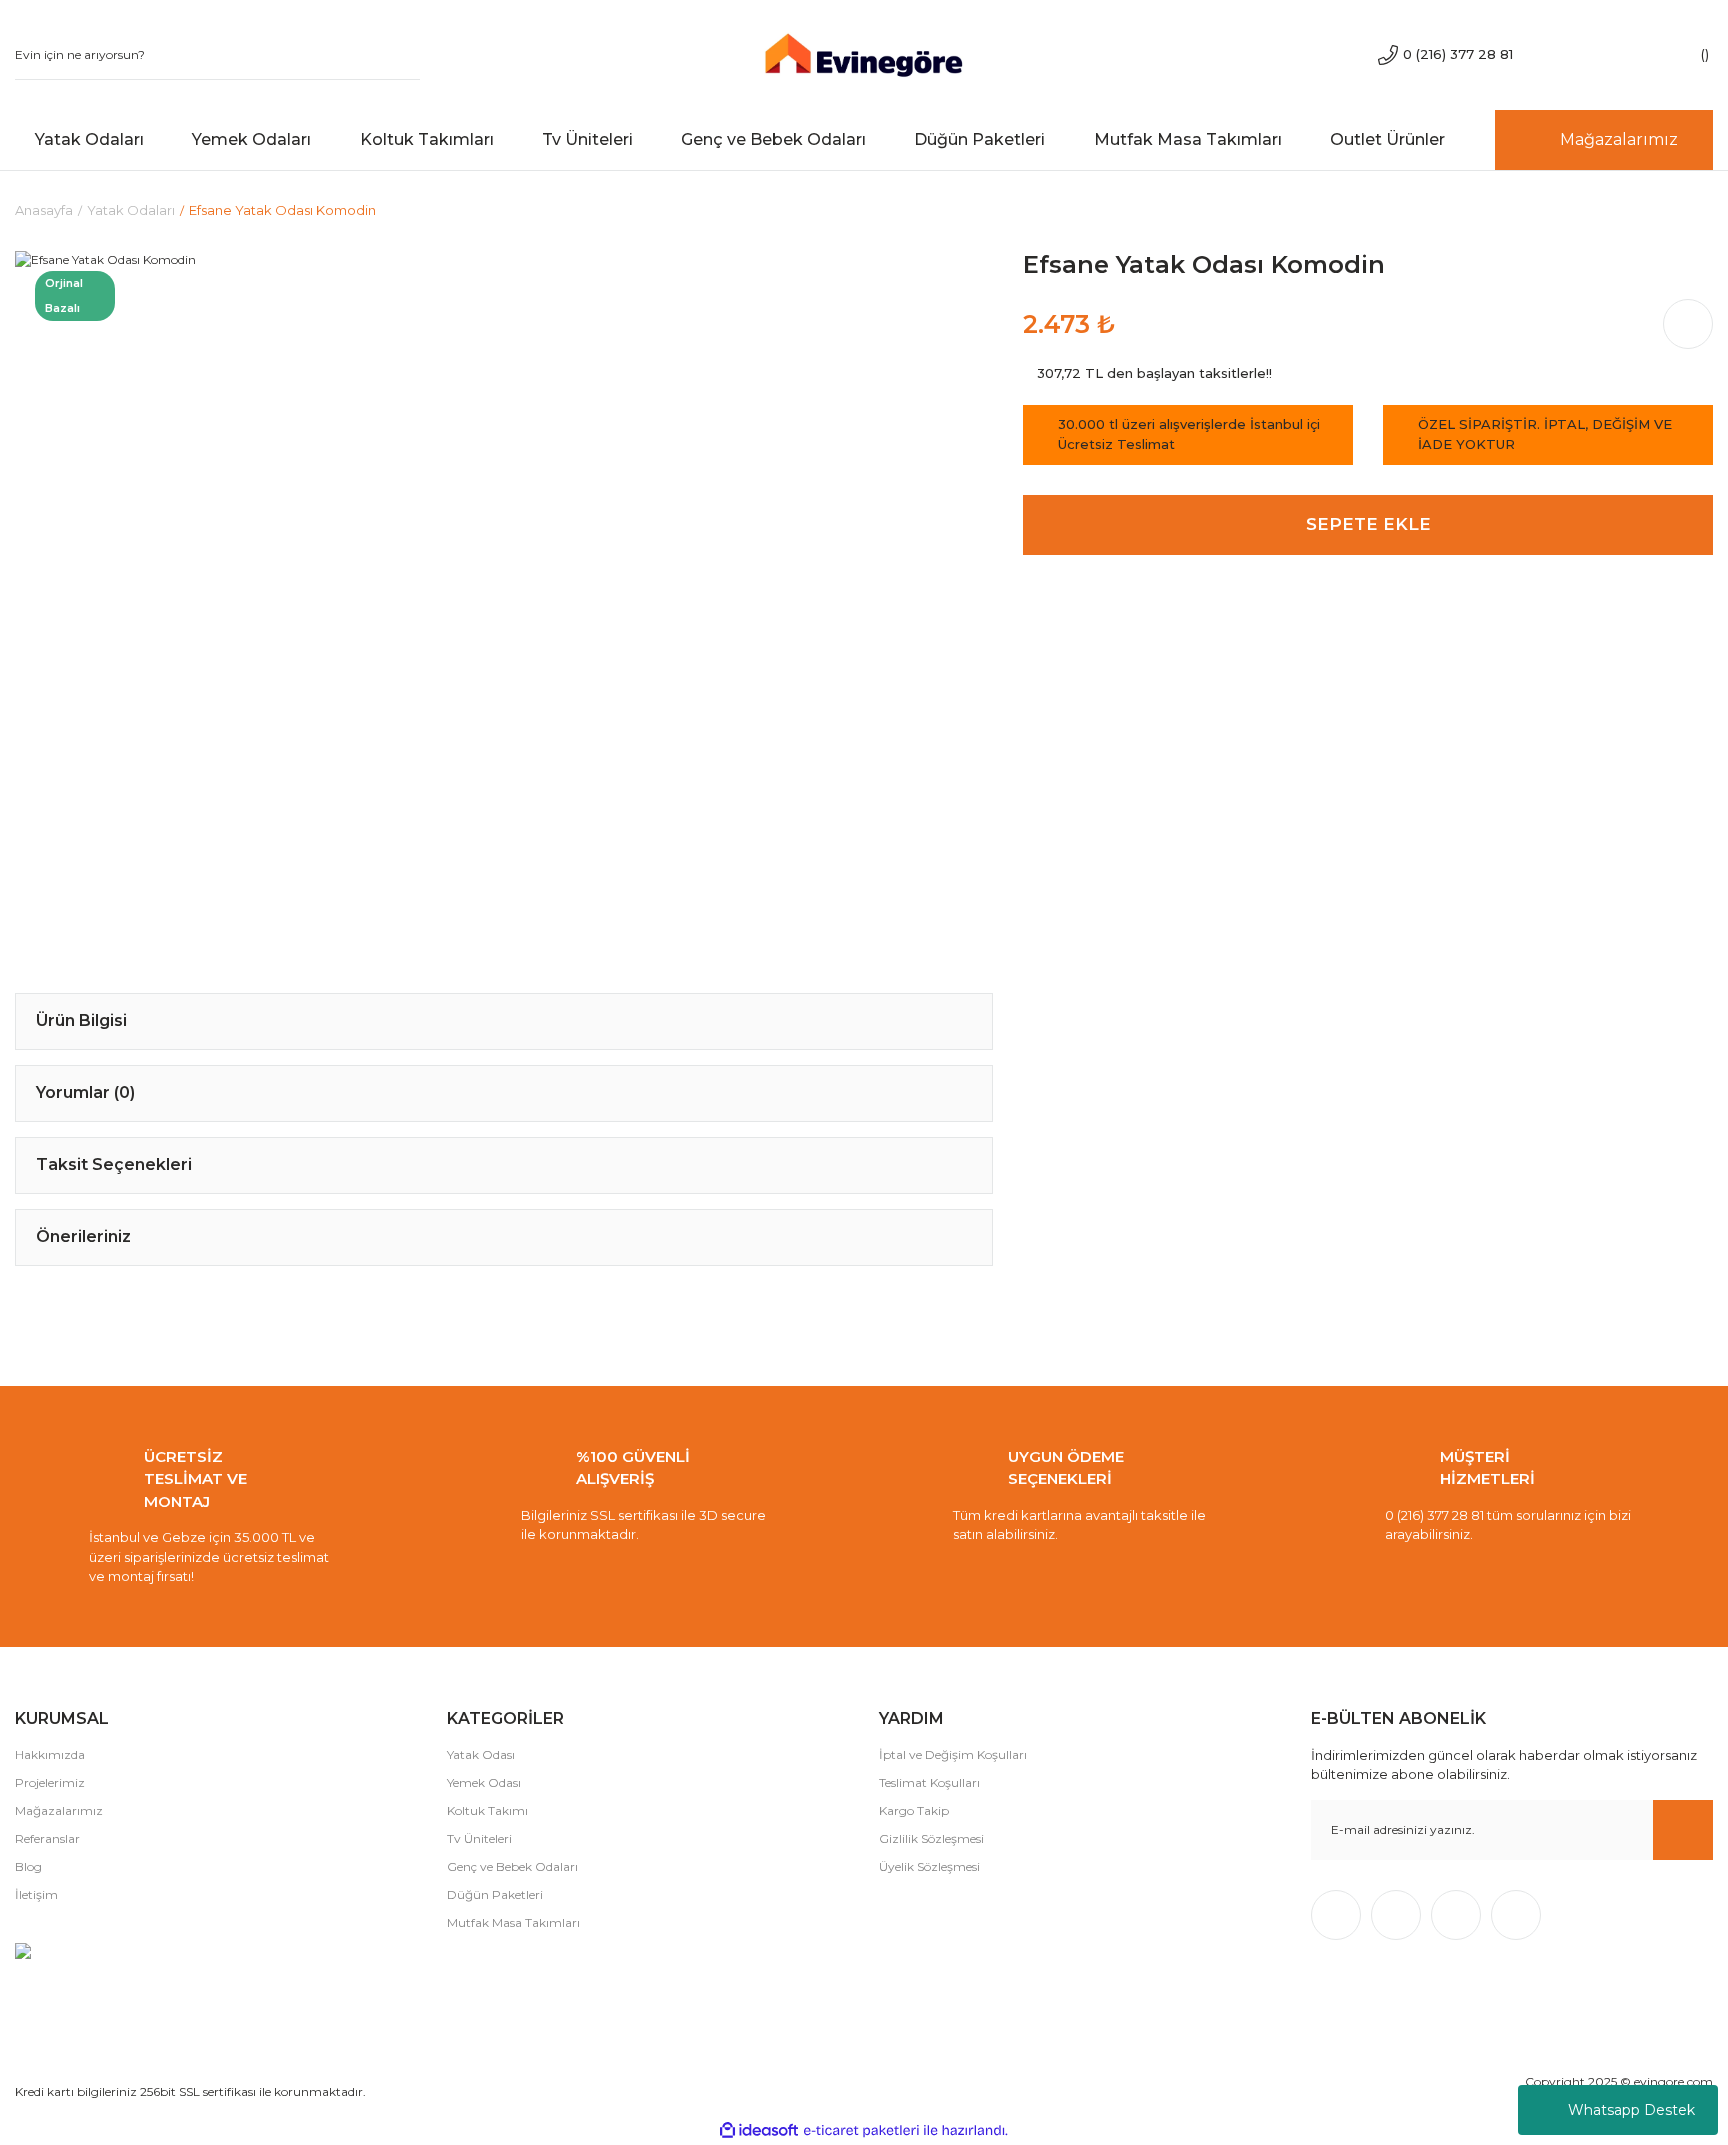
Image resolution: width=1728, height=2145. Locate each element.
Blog (28, 1866)
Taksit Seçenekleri (114, 1164)
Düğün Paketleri (495, 1894)
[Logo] (863, 53)
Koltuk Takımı (487, 1810)
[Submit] (1683, 1830)
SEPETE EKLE (1368, 524)
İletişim (36, 1894)
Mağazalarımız (59, 1810)
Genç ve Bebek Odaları (512, 1866)
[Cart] (1683, 55)
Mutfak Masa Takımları (513, 1922)
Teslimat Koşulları (929, 1782)
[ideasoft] (759, 2130)
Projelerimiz (50, 1782)
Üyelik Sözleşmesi (929, 1866)
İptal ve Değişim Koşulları (953, 1754)
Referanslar (47, 1838)
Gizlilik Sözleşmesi (931, 1838)
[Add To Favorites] (938, 306)
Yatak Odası (481, 1754)
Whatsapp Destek (1631, 2110)
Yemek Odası (484, 1782)
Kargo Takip (914, 1810)
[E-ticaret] (861, 2130)
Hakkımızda (50, 1754)
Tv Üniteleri (479, 1838)
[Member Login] (1623, 55)
